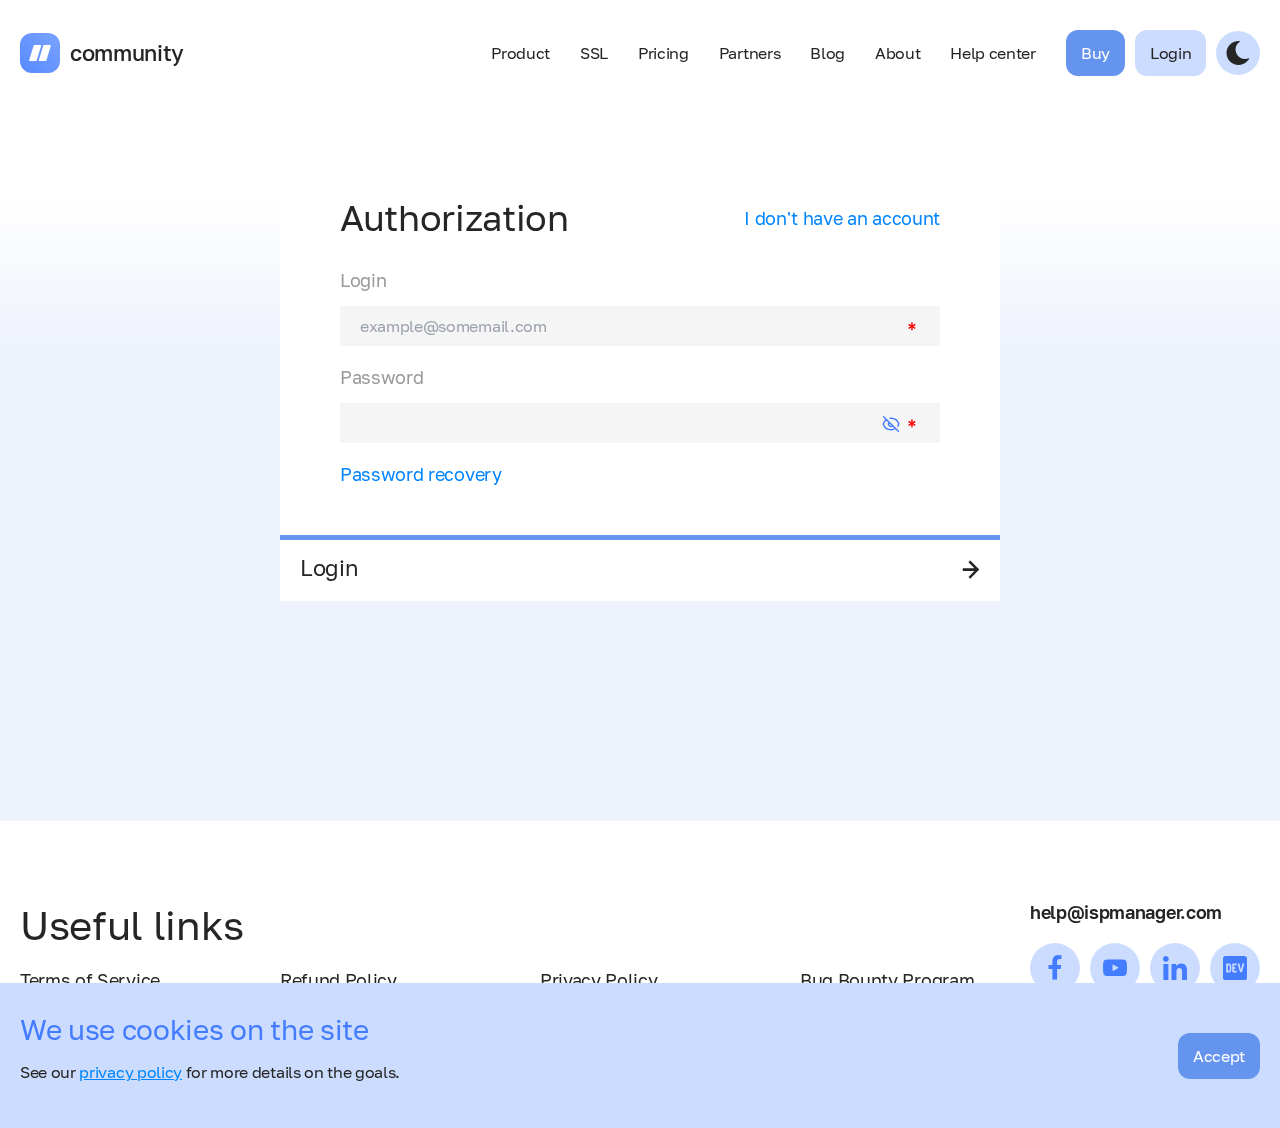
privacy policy (130, 1072)
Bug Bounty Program (887, 980)
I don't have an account (842, 218)
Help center (992, 53)
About (897, 53)
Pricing (663, 53)
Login (363, 280)
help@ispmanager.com (1126, 912)
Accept (1219, 1056)
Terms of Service (90, 980)
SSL (594, 53)
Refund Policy (338, 980)
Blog (827, 53)
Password (381, 377)
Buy (1095, 53)
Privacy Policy (599, 980)
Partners (749, 53)
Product (520, 53)
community (127, 53)
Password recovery (421, 474)
